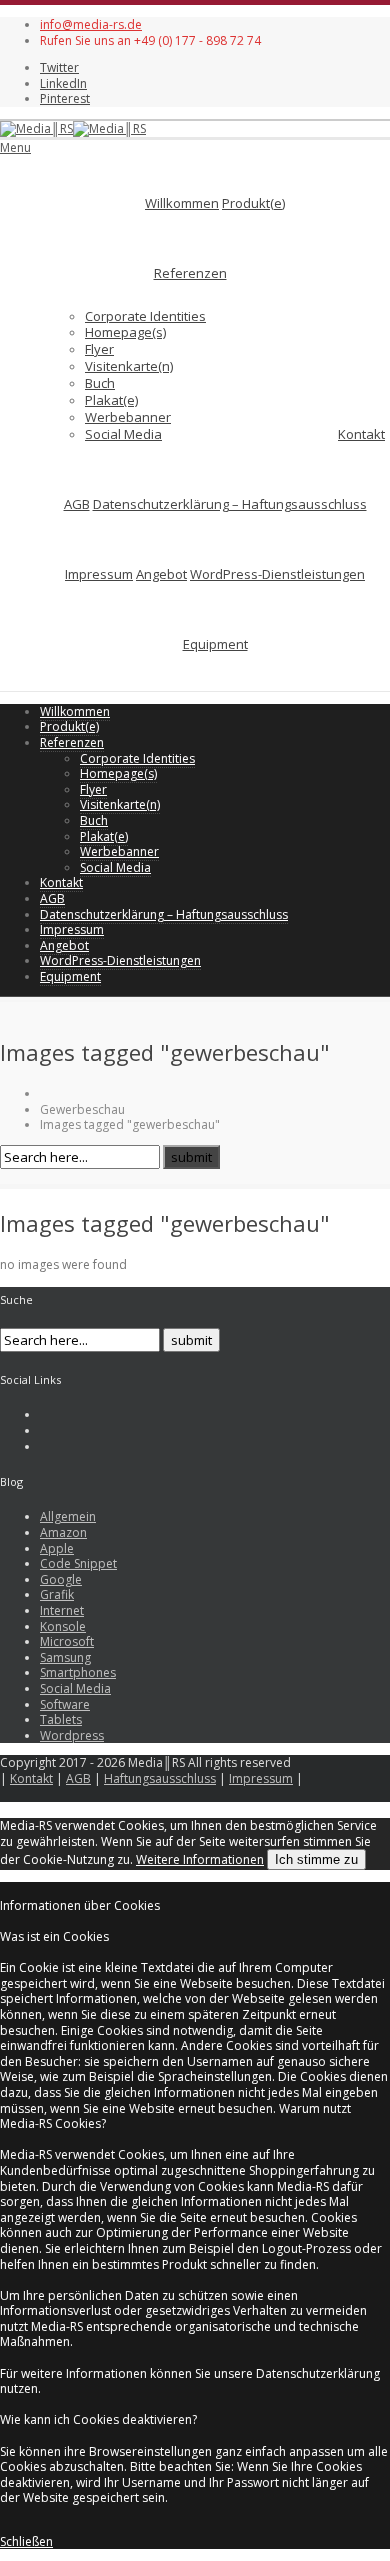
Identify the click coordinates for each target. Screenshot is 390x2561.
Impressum (99, 574)
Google (61, 1579)
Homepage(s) (125, 332)
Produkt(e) (253, 203)
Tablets (61, 1719)
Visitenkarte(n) (129, 366)
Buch (100, 383)
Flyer (99, 349)
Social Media (123, 434)
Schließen (26, 2541)
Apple (57, 1548)
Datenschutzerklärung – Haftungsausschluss (230, 504)
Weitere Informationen (200, 1859)
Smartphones (78, 1672)
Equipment (215, 644)
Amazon (63, 1532)
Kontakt (361, 434)
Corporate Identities (145, 316)
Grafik (57, 1594)
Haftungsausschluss (160, 1778)
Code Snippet (78, 1563)
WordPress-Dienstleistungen (277, 574)
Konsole (63, 1626)
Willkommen (182, 203)
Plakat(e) (111, 400)
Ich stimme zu (316, 1859)
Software (65, 1704)
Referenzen (190, 273)
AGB (77, 504)
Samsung (65, 1657)
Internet (62, 1610)
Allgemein (68, 1516)
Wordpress (72, 1735)
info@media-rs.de (91, 24)
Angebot (161, 574)
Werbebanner (128, 417)
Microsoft (67, 1641)
